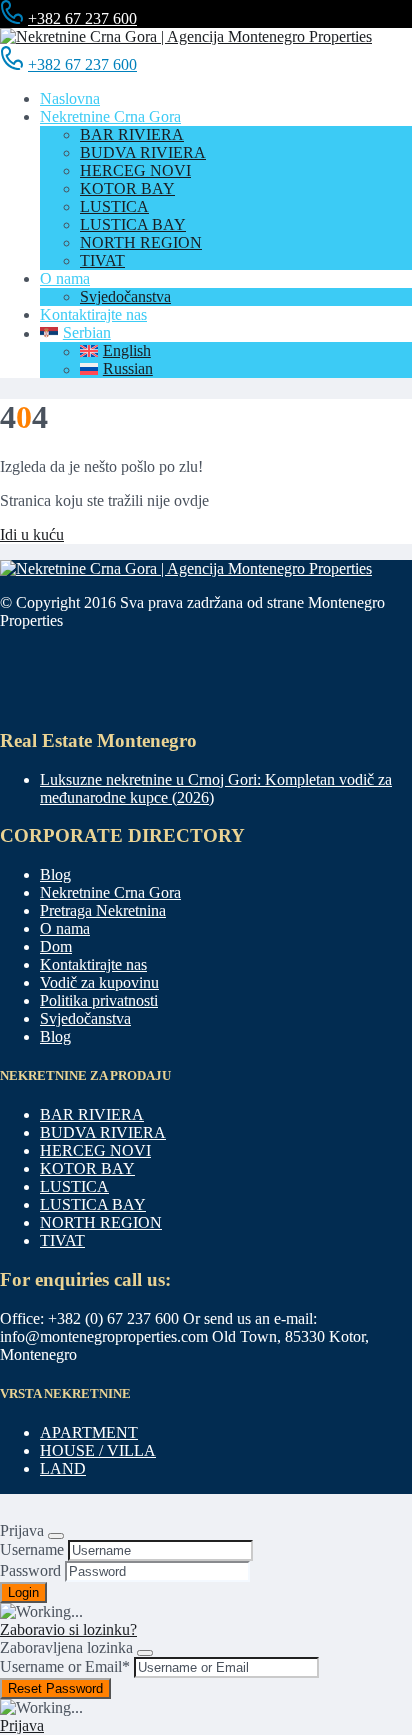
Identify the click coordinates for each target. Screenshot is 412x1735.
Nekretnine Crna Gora (110, 116)
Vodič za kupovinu (99, 982)
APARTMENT (89, 1432)
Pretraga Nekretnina (103, 910)
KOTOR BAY (127, 188)
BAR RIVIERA (132, 134)
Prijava (22, 1725)
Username (32, 1549)
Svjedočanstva (125, 296)
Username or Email (65, 1666)
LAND (63, 1468)
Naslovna (70, 98)
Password (30, 1570)
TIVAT (102, 260)
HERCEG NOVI (135, 170)
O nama (65, 278)
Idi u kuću (32, 534)
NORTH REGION (141, 242)
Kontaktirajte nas (93, 314)
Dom (56, 946)
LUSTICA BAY (133, 224)
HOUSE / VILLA (98, 1450)
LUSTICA (114, 206)
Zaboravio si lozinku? (68, 1629)
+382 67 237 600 (82, 18)
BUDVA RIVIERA (143, 152)
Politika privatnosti (99, 1000)
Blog (55, 874)
